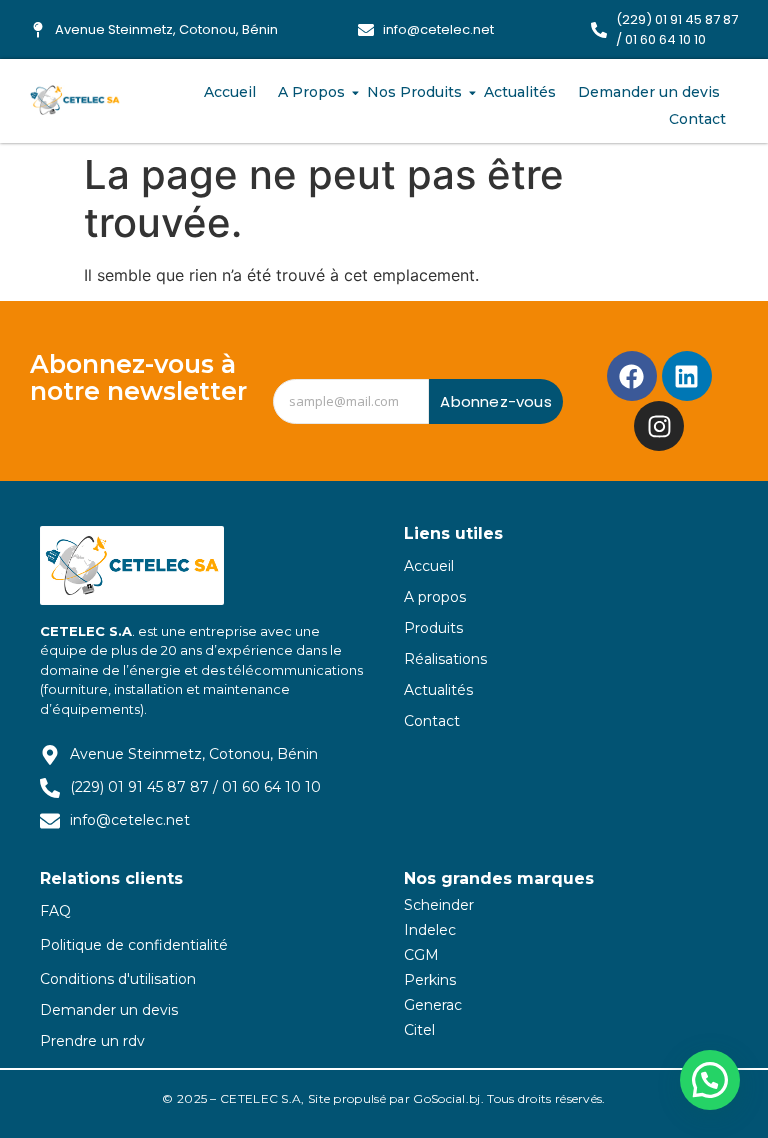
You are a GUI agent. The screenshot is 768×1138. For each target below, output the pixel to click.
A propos (435, 597)
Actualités (520, 92)
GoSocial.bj (446, 1098)
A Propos (311, 92)
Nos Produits (414, 92)
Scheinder (439, 905)
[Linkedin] (687, 376)
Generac (433, 1005)
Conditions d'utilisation (118, 979)
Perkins (430, 980)
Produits (433, 628)
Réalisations (445, 659)
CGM (421, 955)
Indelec (430, 930)
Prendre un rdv (92, 1041)
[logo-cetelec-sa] (75, 100)
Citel (419, 1030)
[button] (710, 1080)
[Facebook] (632, 376)
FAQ (55, 911)
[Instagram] (659, 426)
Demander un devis (649, 92)
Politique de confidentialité (134, 945)
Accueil (230, 92)
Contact (697, 119)
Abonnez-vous (495, 401)
